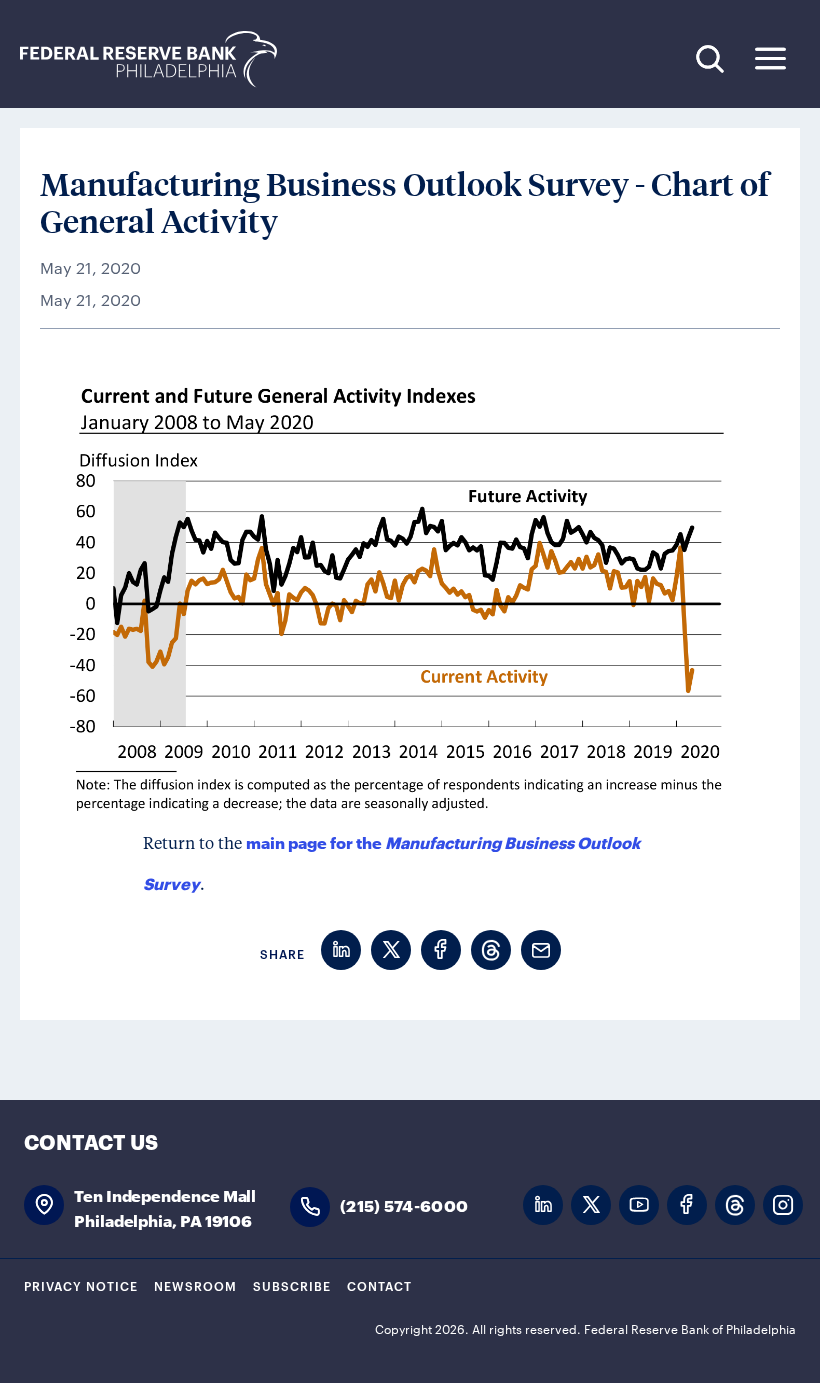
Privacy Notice (81, 1285)
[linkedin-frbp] (543, 1205)
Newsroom (195, 1285)
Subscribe (292, 1285)
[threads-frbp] (735, 1205)
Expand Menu (770, 58)
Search (709, 58)
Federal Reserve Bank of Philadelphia (159, 59)
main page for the (315, 841)
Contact (379, 1285)
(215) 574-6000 (404, 1204)
